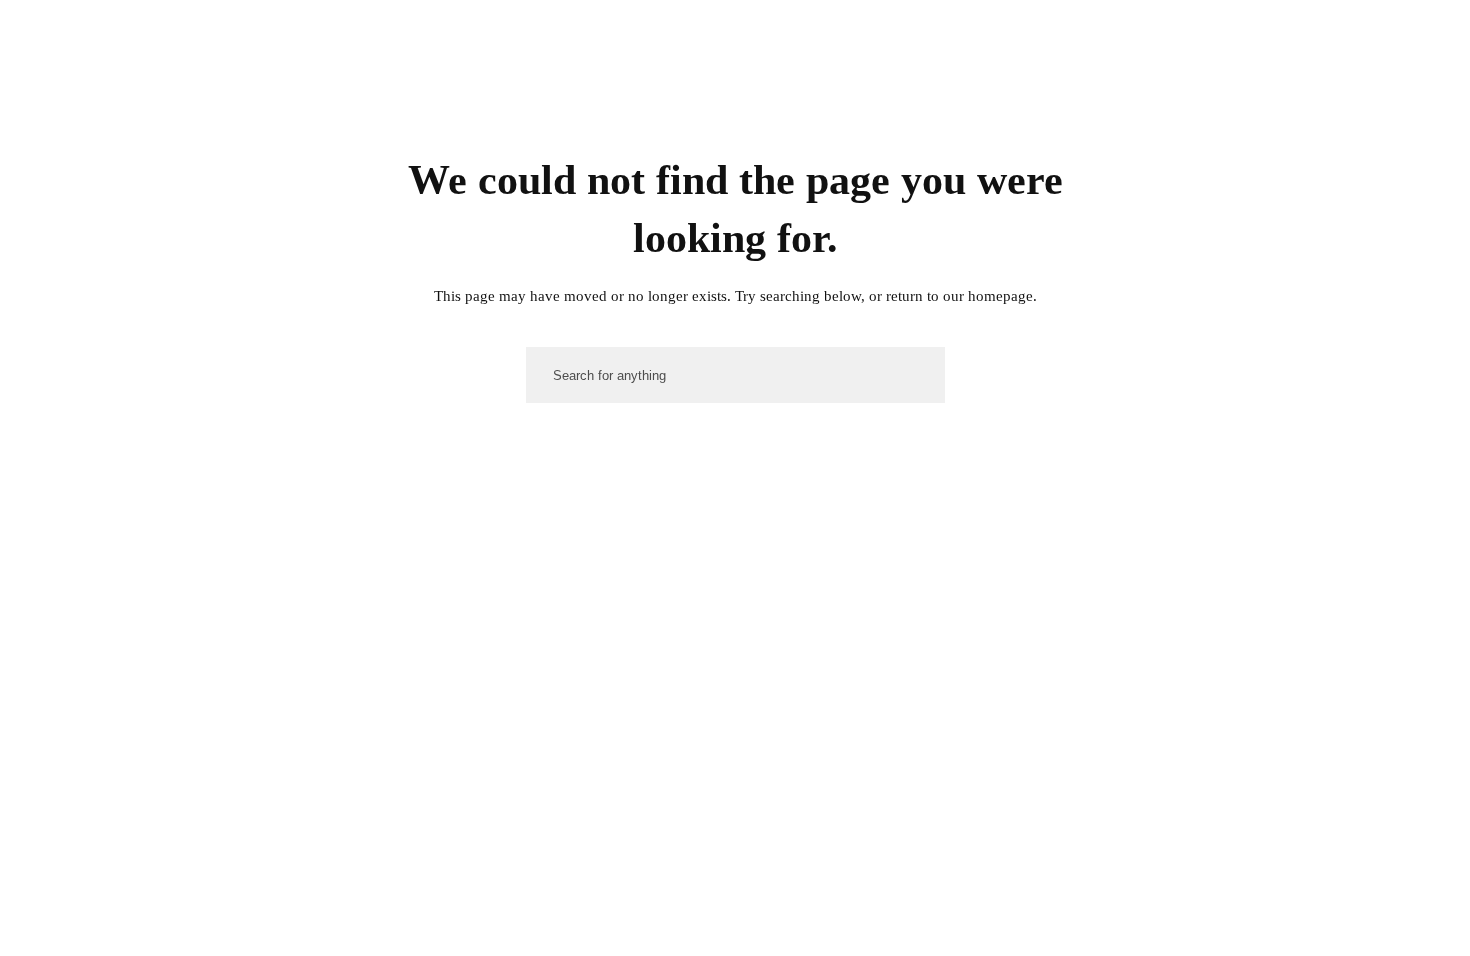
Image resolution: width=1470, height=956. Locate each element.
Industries (1257, 132)
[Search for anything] (1277, 43)
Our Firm (627, 132)
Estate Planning (1009, 132)
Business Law (866, 132)
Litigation (1142, 132)
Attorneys (741, 132)
